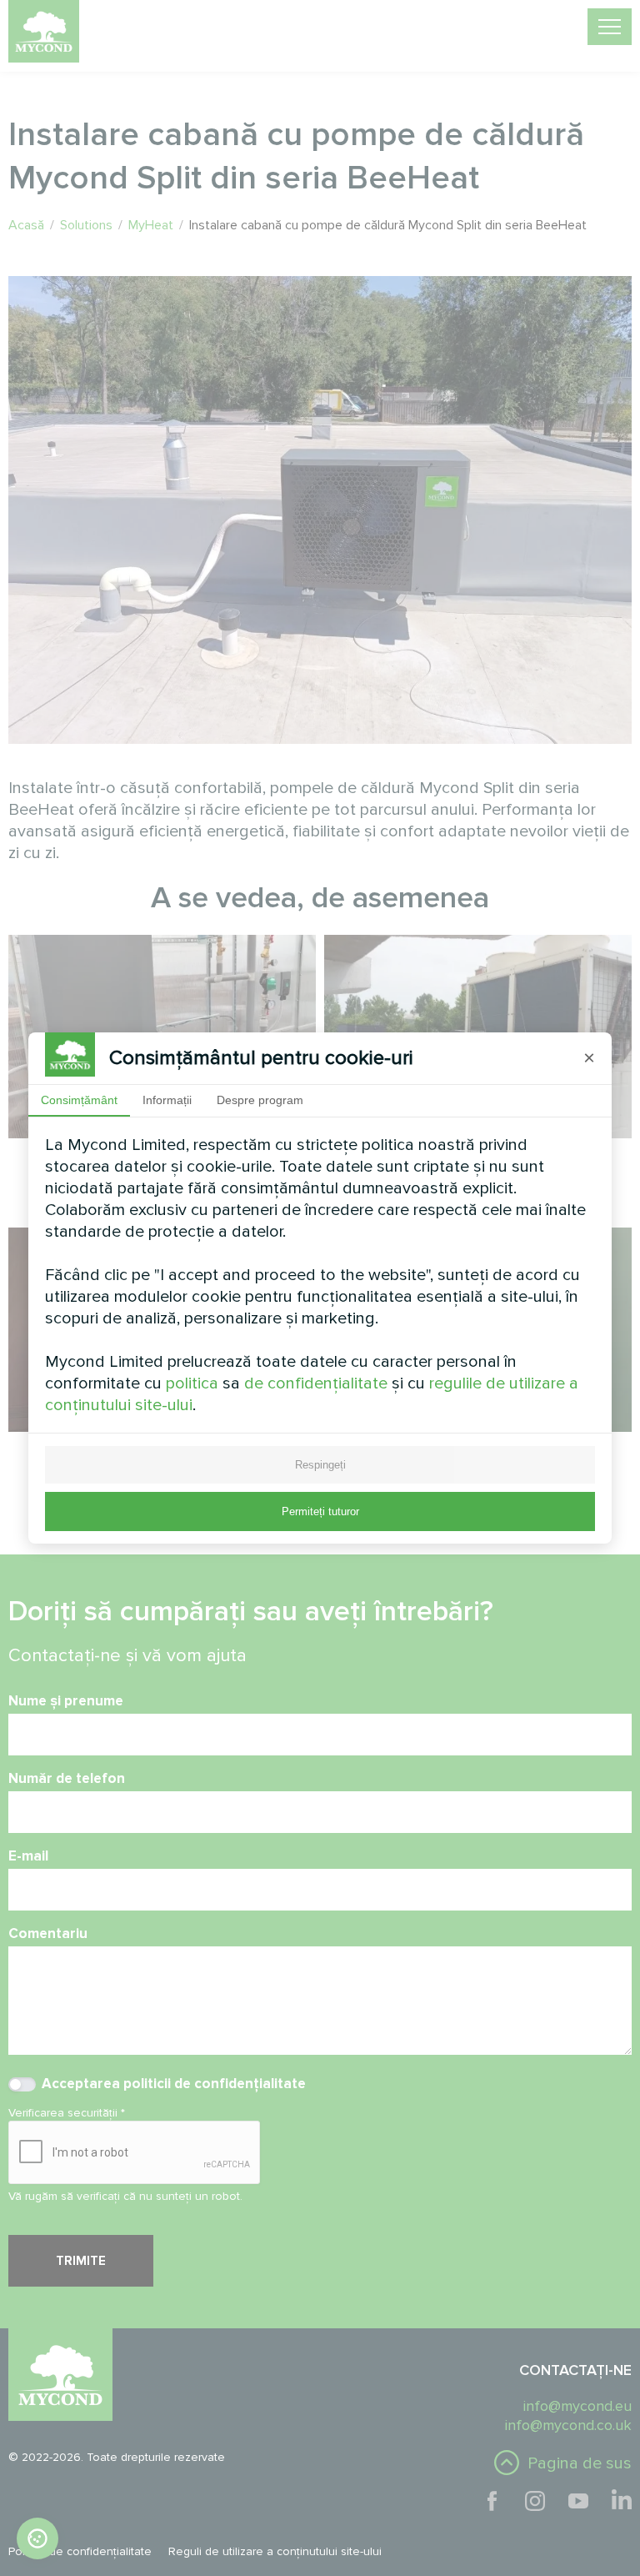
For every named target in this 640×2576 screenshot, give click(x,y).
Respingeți (320, 1465)
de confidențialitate (316, 1383)
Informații (167, 1100)
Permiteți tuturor (320, 1511)
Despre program (260, 1100)
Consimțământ (79, 1100)
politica (192, 1383)
